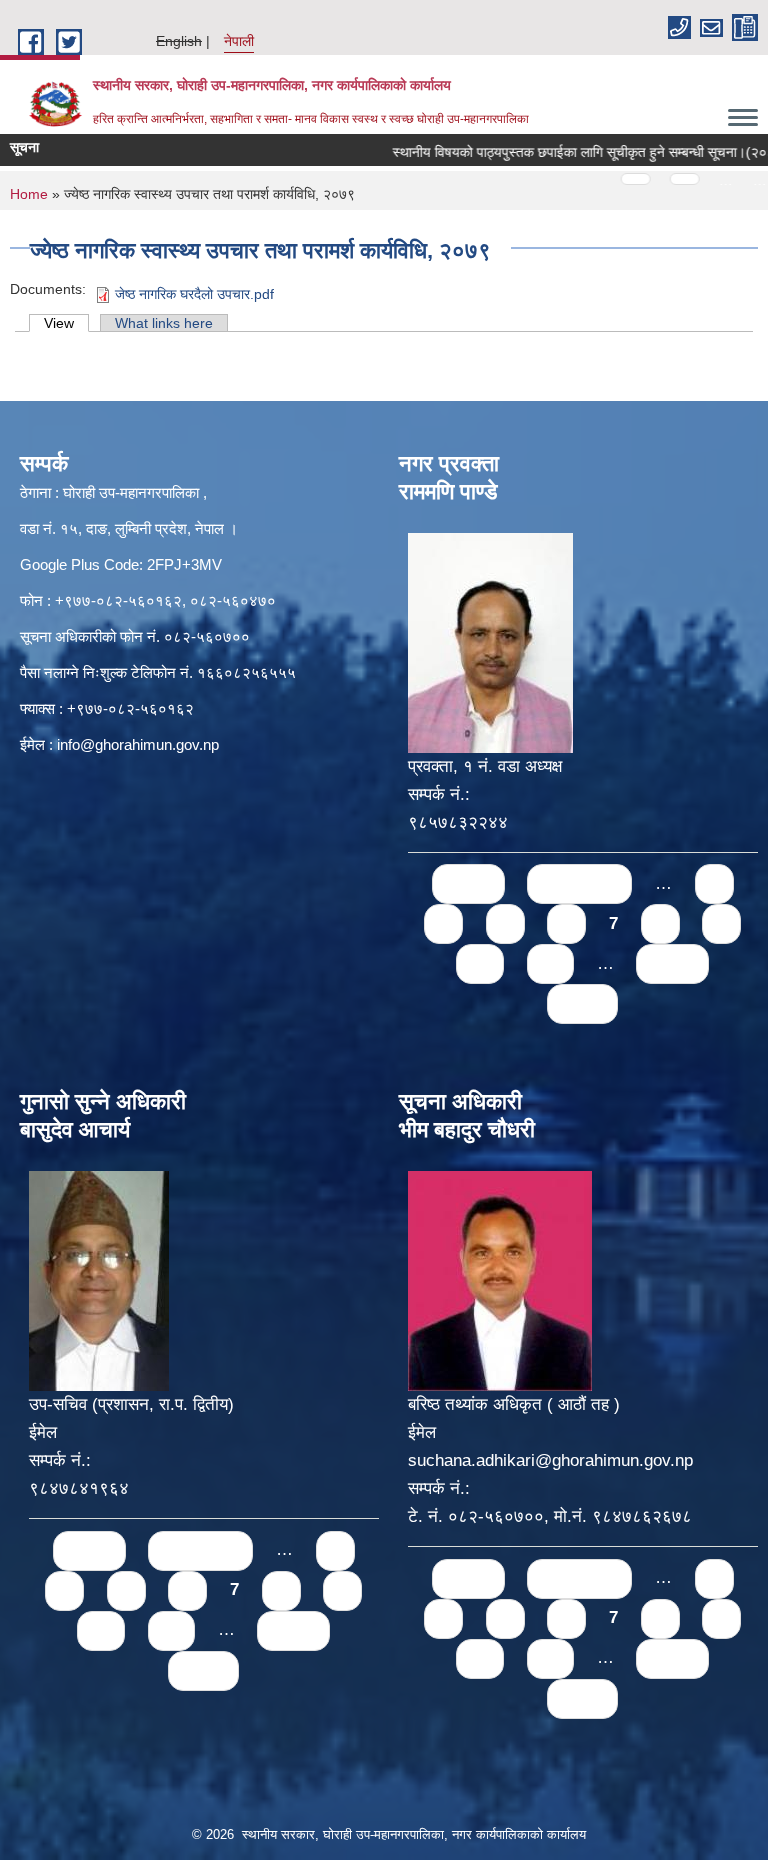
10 (480, 963)
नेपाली (239, 41)
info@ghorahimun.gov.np (138, 744)
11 (550, 963)
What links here (164, 323)
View (66, 323)
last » (582, 1003)
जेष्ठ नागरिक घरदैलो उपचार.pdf (194, 294)
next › (672, 963)
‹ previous (579, 883)
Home (29, 194)
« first (468, 883)
